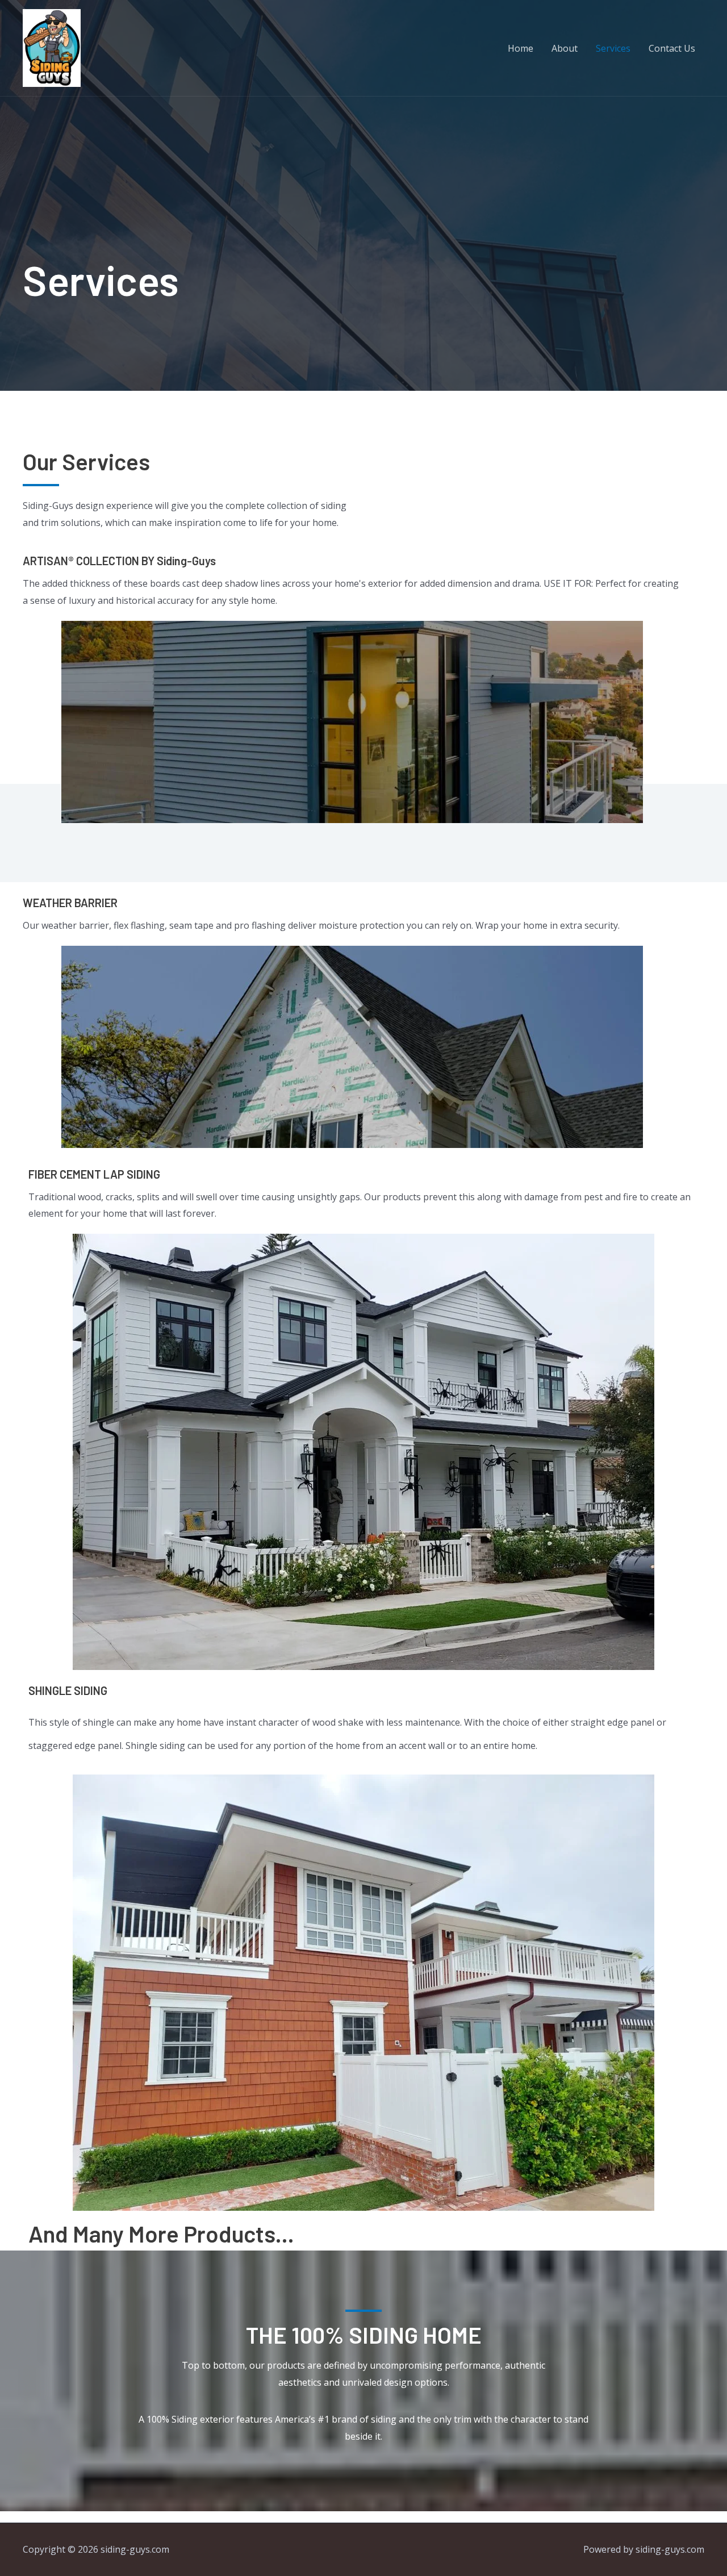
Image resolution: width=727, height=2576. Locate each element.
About (565, 48)
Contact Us (672, 48)
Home (521, 48)
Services (613, 48)
